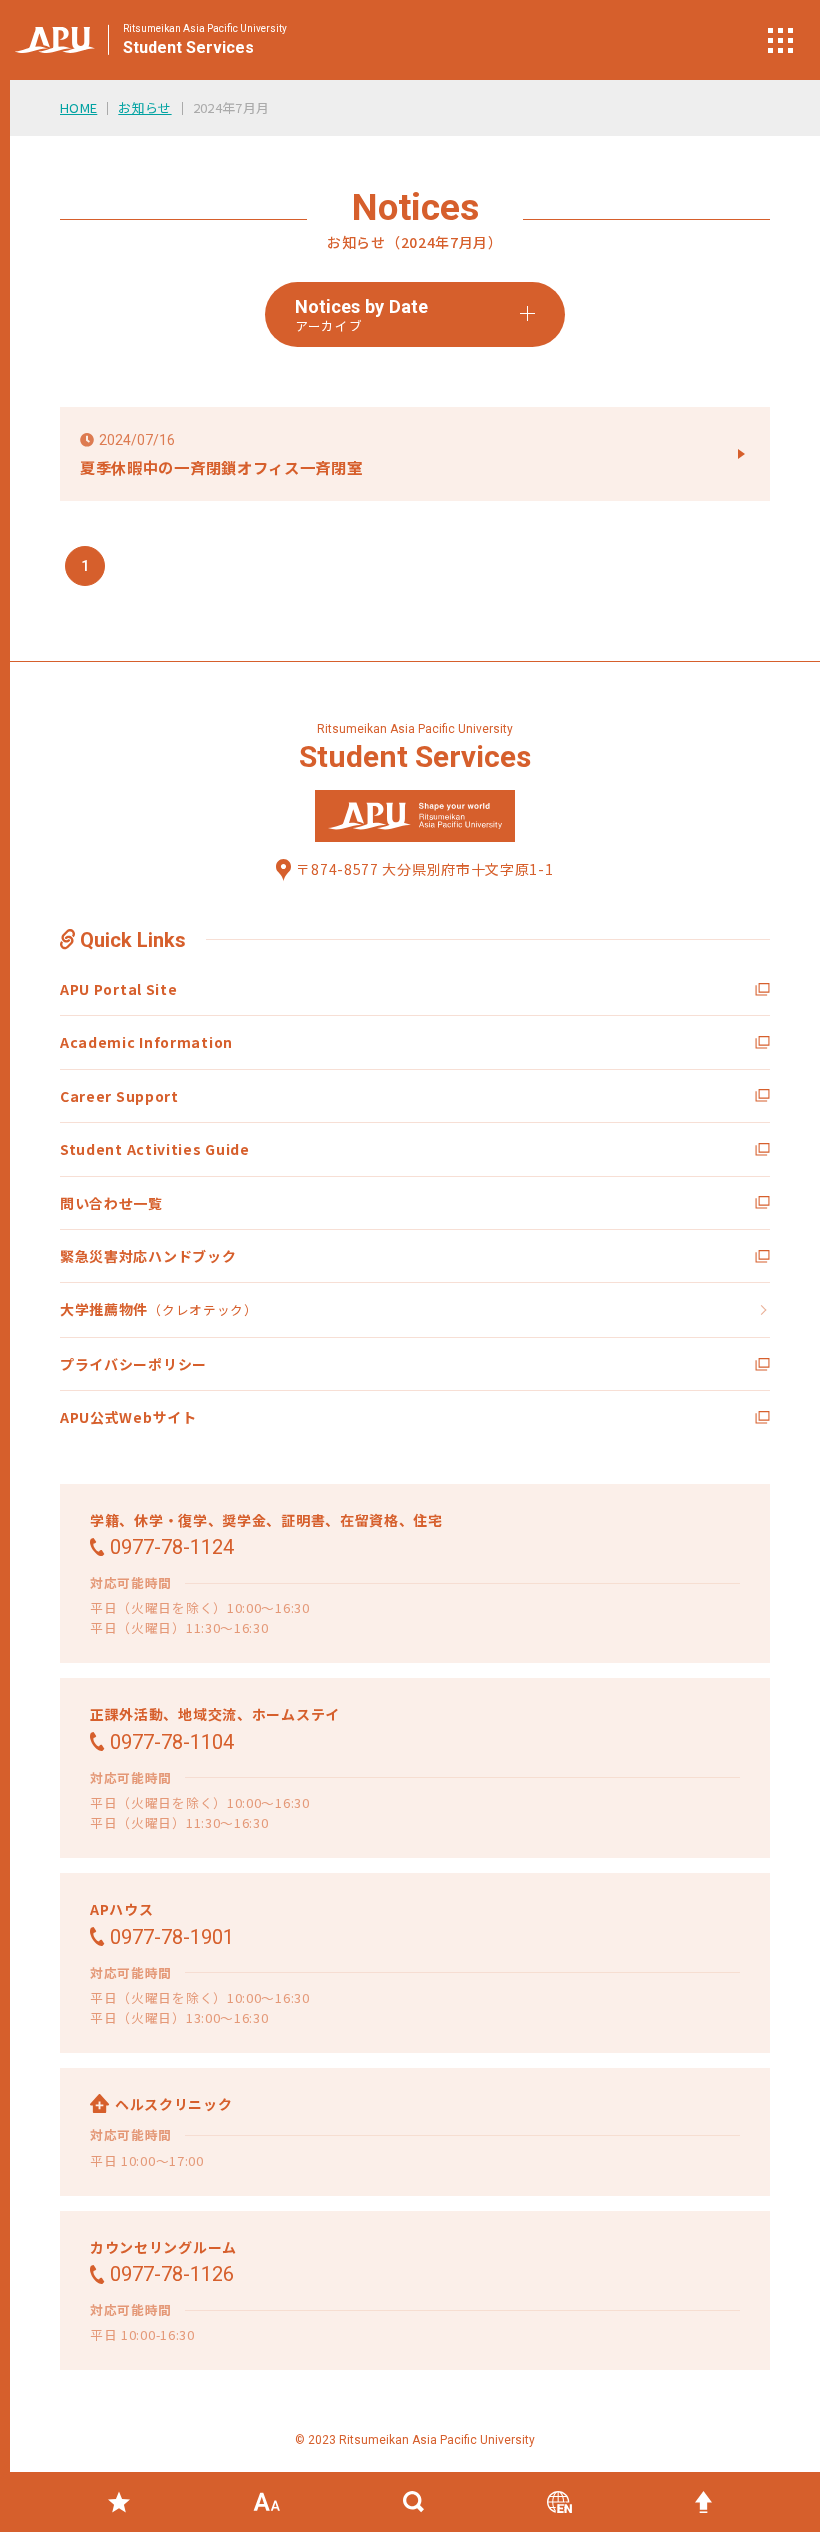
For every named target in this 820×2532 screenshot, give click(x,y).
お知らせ (144, 107)
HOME (78, 107)
